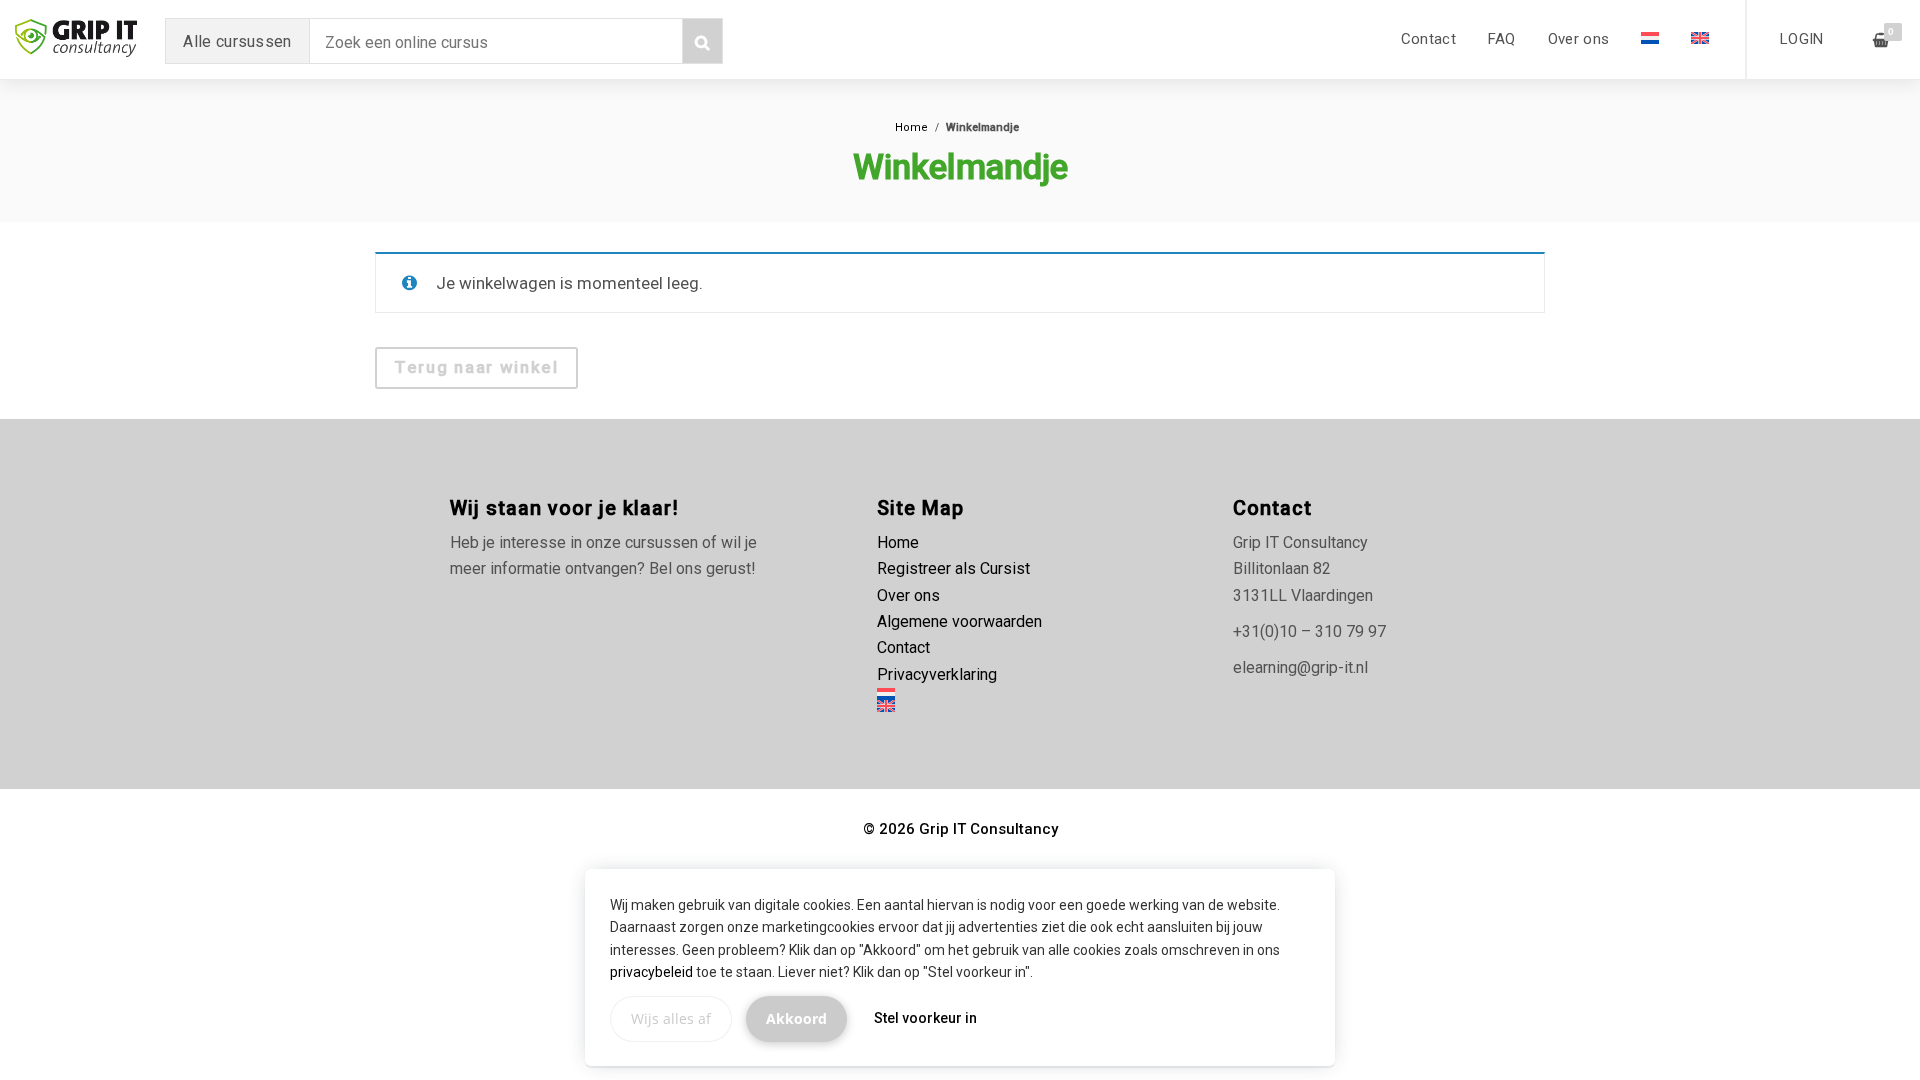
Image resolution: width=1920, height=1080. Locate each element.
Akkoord (796, 1018)
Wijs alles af (671, 1018)
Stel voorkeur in (925, 1018)
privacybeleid (651, 972)
